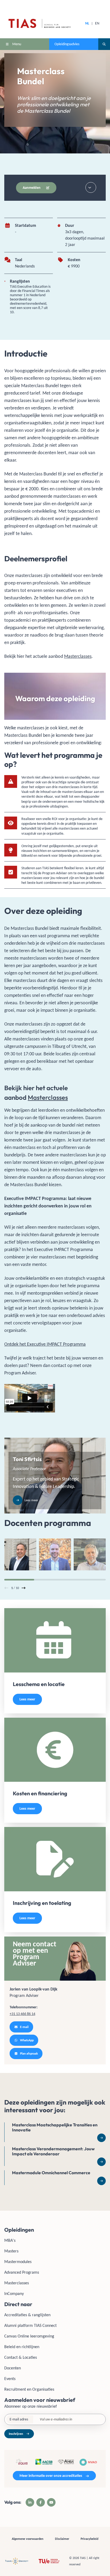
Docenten (13, 2368)
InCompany (14, 2293)
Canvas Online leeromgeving (29, 2336)
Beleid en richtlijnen (22, 2347)
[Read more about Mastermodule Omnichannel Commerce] (55, 2178)
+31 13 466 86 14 (22, 2014)
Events (10, 2379)
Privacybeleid (89, 2539)
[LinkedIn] (30, 2502)
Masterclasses (78, 656)
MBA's (10, 2240)
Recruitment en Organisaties (29, 2389)
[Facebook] (41, 2502)
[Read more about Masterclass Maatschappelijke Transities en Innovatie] (55, 2132)
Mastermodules (18, 2262)
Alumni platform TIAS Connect (30, 2325)
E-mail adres (19, 2419)
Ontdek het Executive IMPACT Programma (45, 1344)
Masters (11, 2251)
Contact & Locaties (21, 2357)
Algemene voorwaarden (27, 2539)
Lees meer (27, 1699)
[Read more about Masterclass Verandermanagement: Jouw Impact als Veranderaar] (55, 2156)
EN (97, 23)
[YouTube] (51, 2502)
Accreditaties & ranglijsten (27, 2315)
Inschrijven (16, 2434)
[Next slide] (23, 1588)
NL (87, 23)
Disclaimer (62, 2539)
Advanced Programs (22, 2272)
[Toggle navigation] (91, 187)
